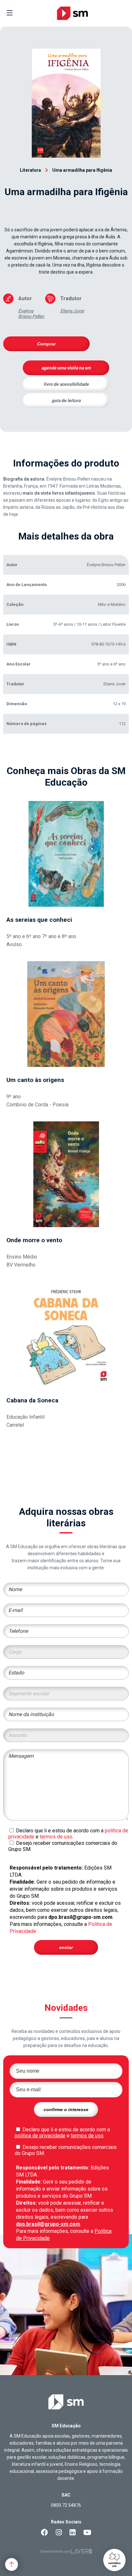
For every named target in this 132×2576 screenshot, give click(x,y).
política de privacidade (40, 2136)
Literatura (30, 170)
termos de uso (56, 1837)
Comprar (46, 344)
